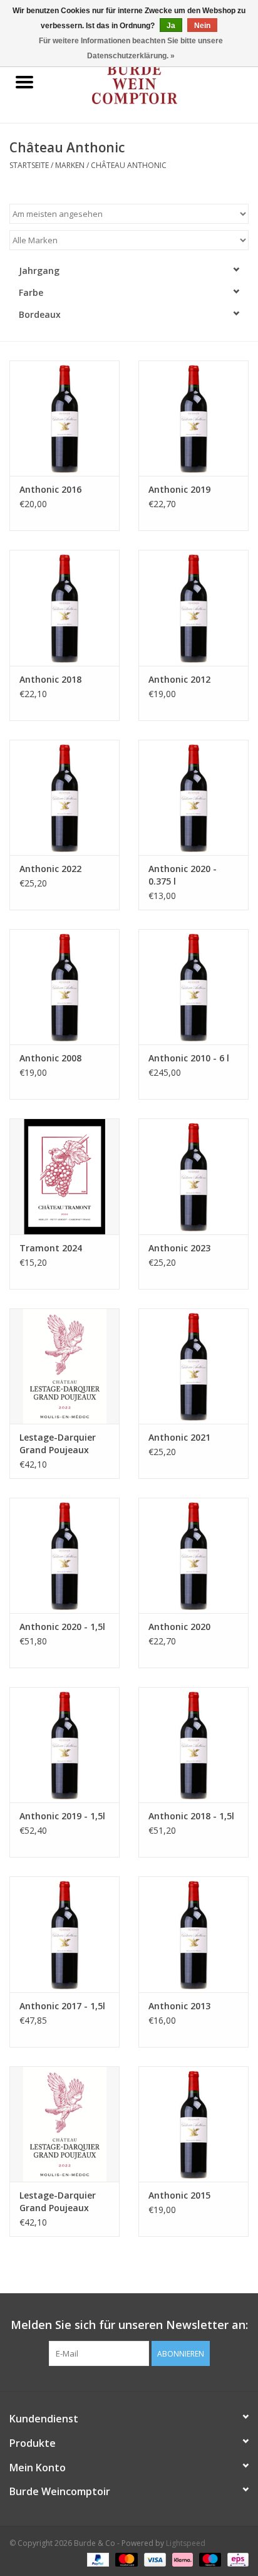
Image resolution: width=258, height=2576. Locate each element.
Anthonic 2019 (179, 489)
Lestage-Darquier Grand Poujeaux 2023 (58, 2202)
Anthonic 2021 (179, 1437)
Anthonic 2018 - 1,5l (191, 1816)
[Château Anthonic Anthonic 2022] (64, 797)
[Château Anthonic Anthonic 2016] (64, 418)
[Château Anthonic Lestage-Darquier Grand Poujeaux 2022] (64, 1366)
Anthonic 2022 (50, 869)
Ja (171, 26)
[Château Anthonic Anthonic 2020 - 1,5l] (64, 1555)
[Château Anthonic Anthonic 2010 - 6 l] (194, 987)
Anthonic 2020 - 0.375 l (183, 875)
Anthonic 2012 (179, 679)
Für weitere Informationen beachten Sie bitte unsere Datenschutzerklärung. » (131, 48)
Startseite (29, 165)
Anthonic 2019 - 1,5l (62, 1816)
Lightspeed (186, 2543)
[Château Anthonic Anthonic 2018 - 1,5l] (194, 1745)
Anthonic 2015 (179, 2195)
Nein (202, 26)
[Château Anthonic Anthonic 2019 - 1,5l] (64, 1745)
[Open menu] (24, 81)
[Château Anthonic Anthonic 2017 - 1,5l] (64, 1934)
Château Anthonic (129, 165)
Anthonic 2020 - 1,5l (62, 1627)
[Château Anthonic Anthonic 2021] (194, 1366)
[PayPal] (97, 2559)
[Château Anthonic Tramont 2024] (64, 1176)
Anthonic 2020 (179, 1627)
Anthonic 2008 (50, 1058)
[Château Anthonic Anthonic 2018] (64, 607)
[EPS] (236, 2559)
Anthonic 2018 (50, 679)
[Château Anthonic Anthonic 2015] (194, 2124)
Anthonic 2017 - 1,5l (62, 2006)
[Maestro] (209, 2559)
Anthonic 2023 (179, 1248)
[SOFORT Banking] (181, 2559)
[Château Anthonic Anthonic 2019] (194, 418)
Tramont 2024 (51, 1248)
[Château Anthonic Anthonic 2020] (194, 1555)
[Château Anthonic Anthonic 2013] (194, 1934)
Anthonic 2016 (50, 489)
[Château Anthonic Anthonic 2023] (194, 1176)
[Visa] (154, 2559)
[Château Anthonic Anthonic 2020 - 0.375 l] (194, 797)
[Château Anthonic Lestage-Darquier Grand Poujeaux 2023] (64, 2124)
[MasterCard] (125, 2559)
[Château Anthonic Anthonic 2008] (64, 987)
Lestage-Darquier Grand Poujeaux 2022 (58, 1444)
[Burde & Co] (153, 83)
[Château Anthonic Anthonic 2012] (194, 607)
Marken (70, 165)
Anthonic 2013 (179, 2006)
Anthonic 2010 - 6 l (189, 1058)
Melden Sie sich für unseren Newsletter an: (129, 2325)
